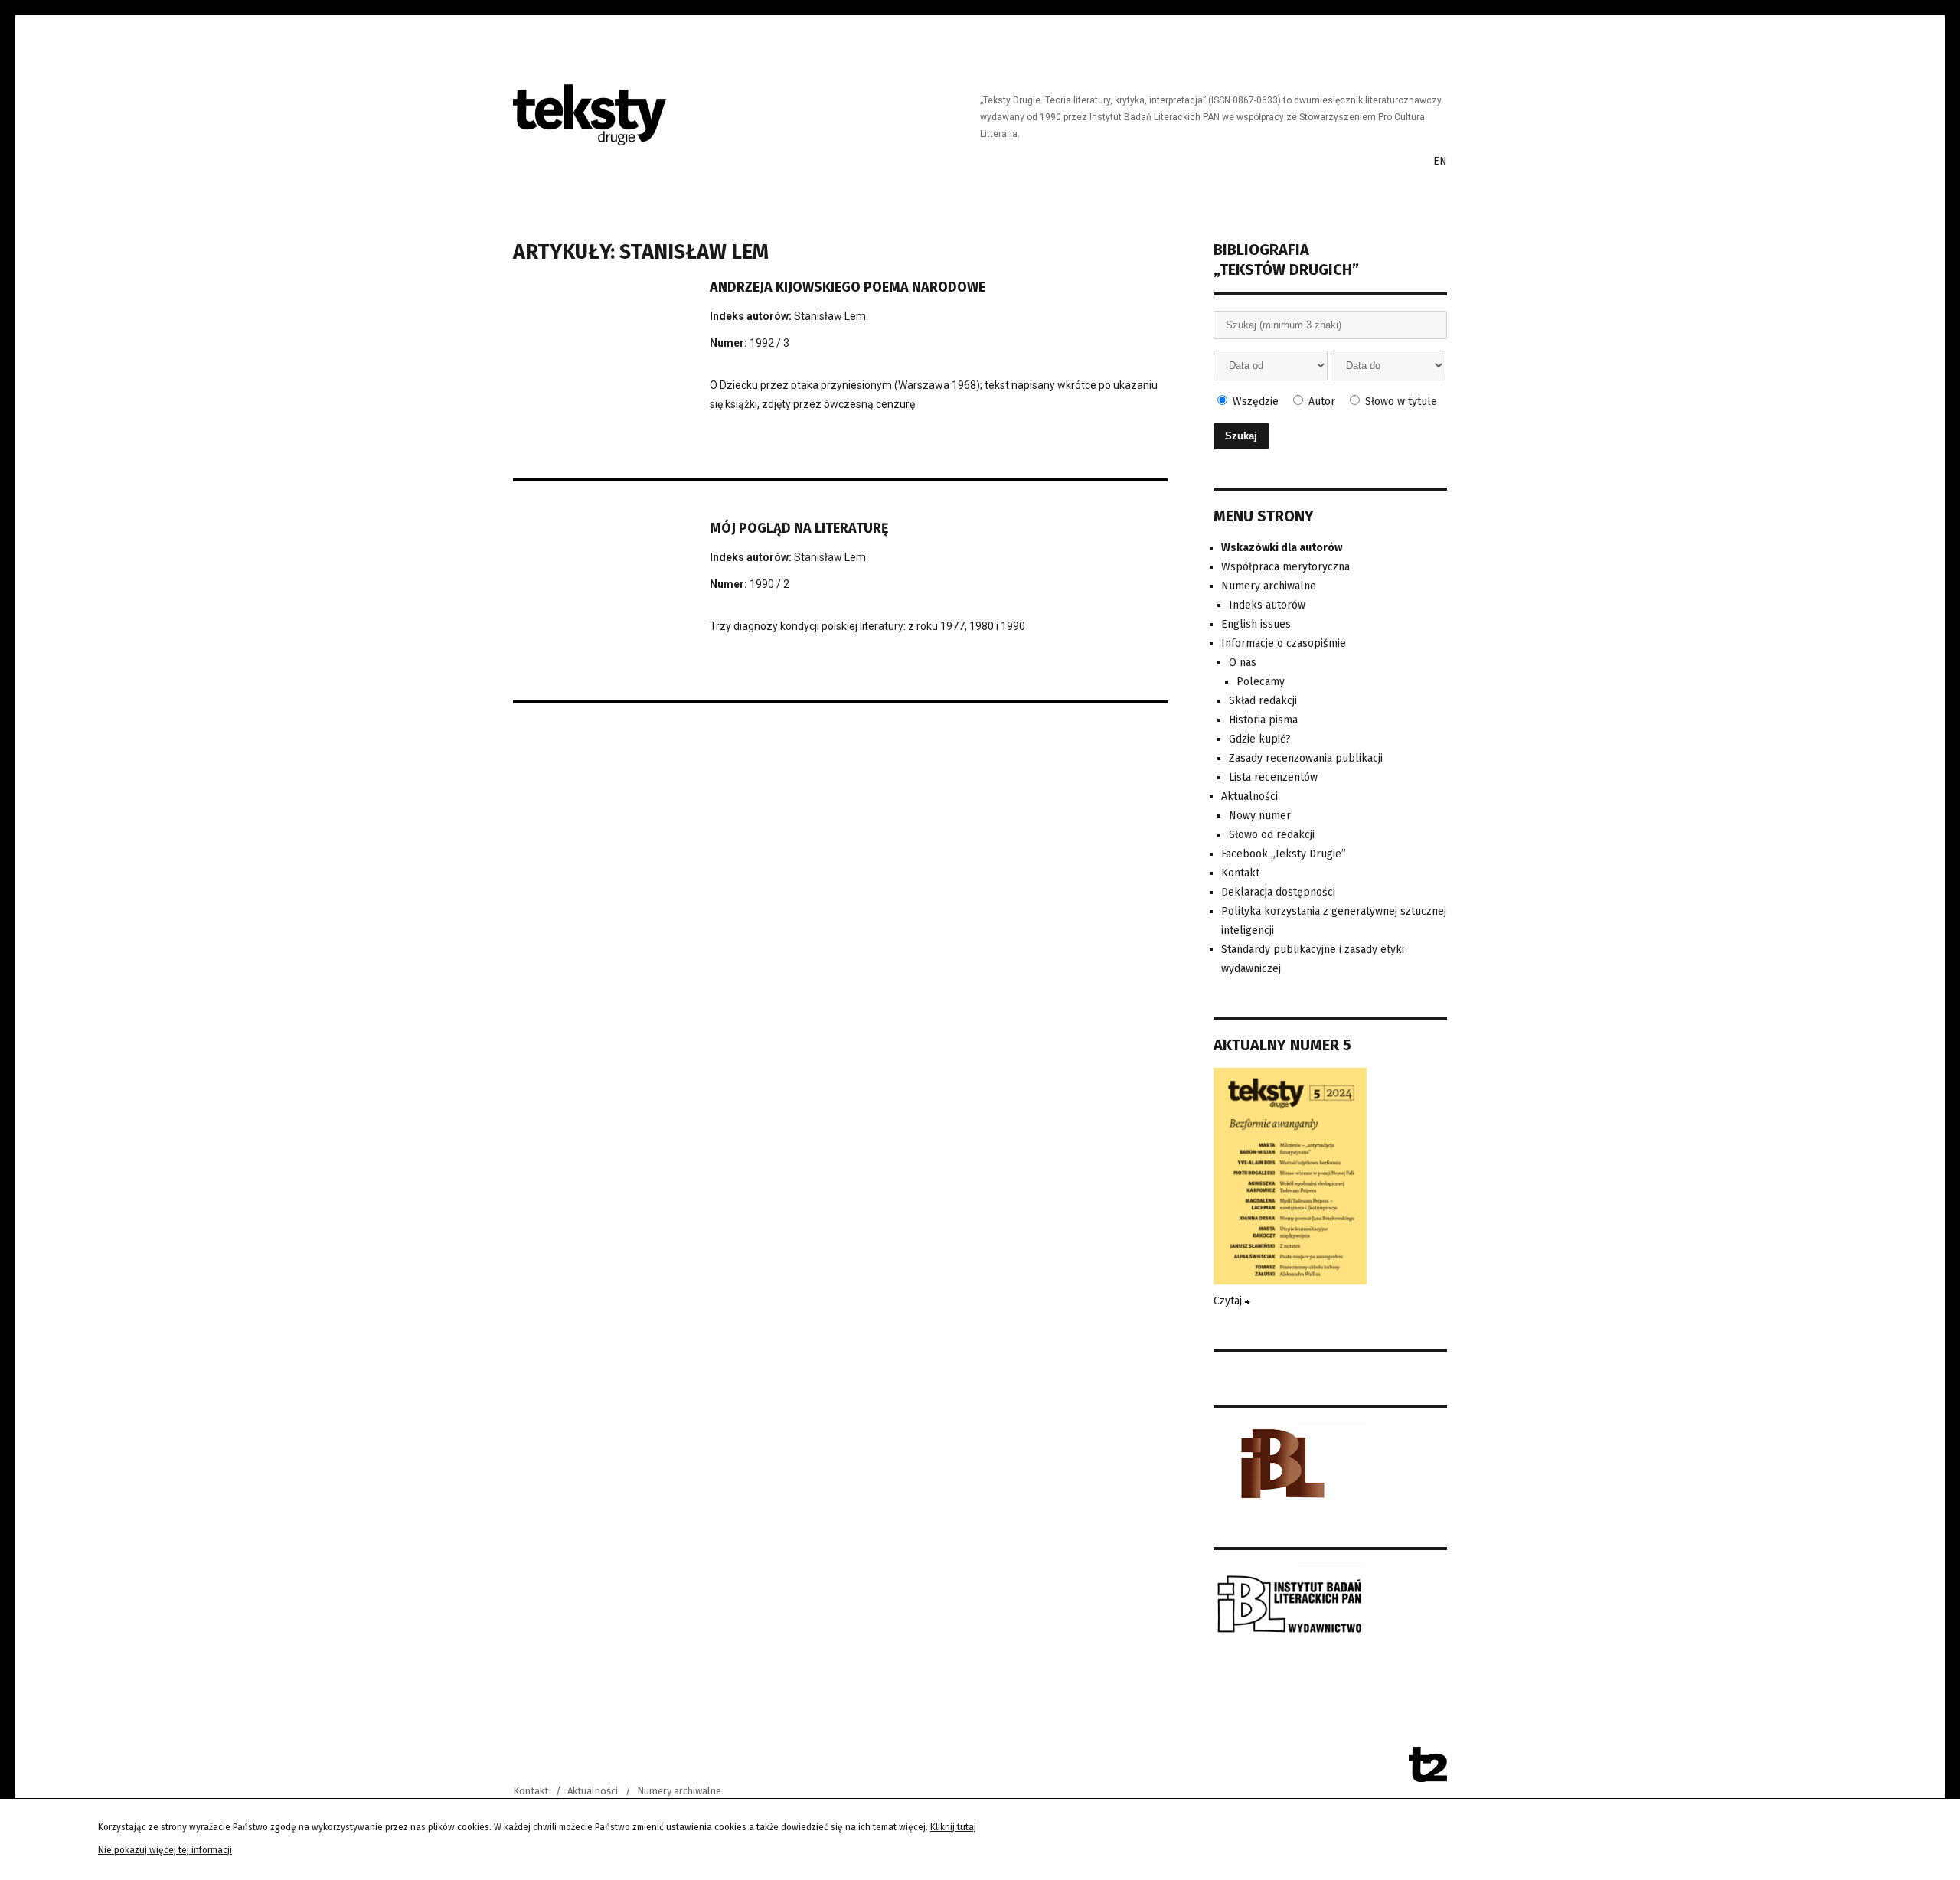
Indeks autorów (1267, 605)
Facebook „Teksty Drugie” (1284, 854)
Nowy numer (1260, 816)
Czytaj (1229, 1301)
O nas (1243, 663)
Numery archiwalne (1269, 586)
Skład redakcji (1263, 701)
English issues (1256, 624)
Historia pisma (1263, 720)
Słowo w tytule (1400, 401)
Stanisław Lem (830, 316)
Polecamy (1261, 682)
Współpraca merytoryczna (1285, 567)
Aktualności (1249, 796)
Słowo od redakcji (1272, 835)
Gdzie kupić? (1260, 739)
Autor (1320, 401)
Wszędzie (1254, 401)
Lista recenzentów (1273, 777)
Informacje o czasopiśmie (1284, 643)
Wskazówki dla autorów (1282, 548)
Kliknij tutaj (953, 1827)
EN (1440, 161)
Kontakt (1240, 873)
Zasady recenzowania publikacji (1306, 758)
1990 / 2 (769, 584)
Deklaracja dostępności (1278, 892)
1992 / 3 (769, 343)
